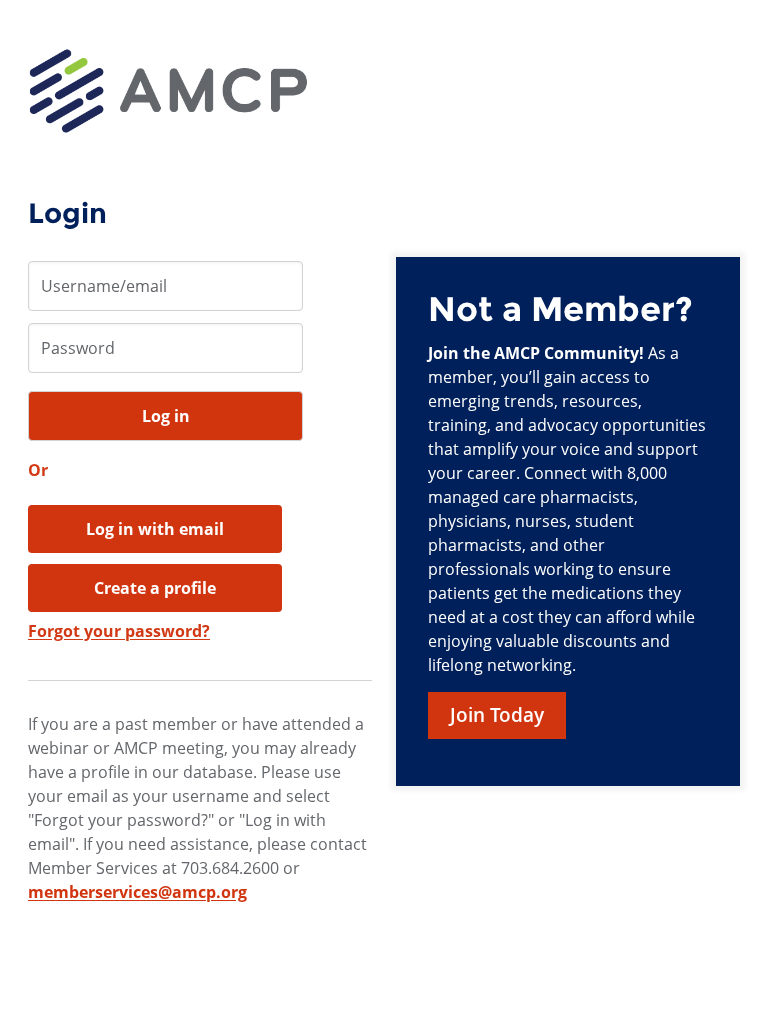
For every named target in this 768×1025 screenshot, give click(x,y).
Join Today (497, 715)
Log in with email (155, 529)
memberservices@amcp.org (137, 892)
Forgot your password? (119, 631)
